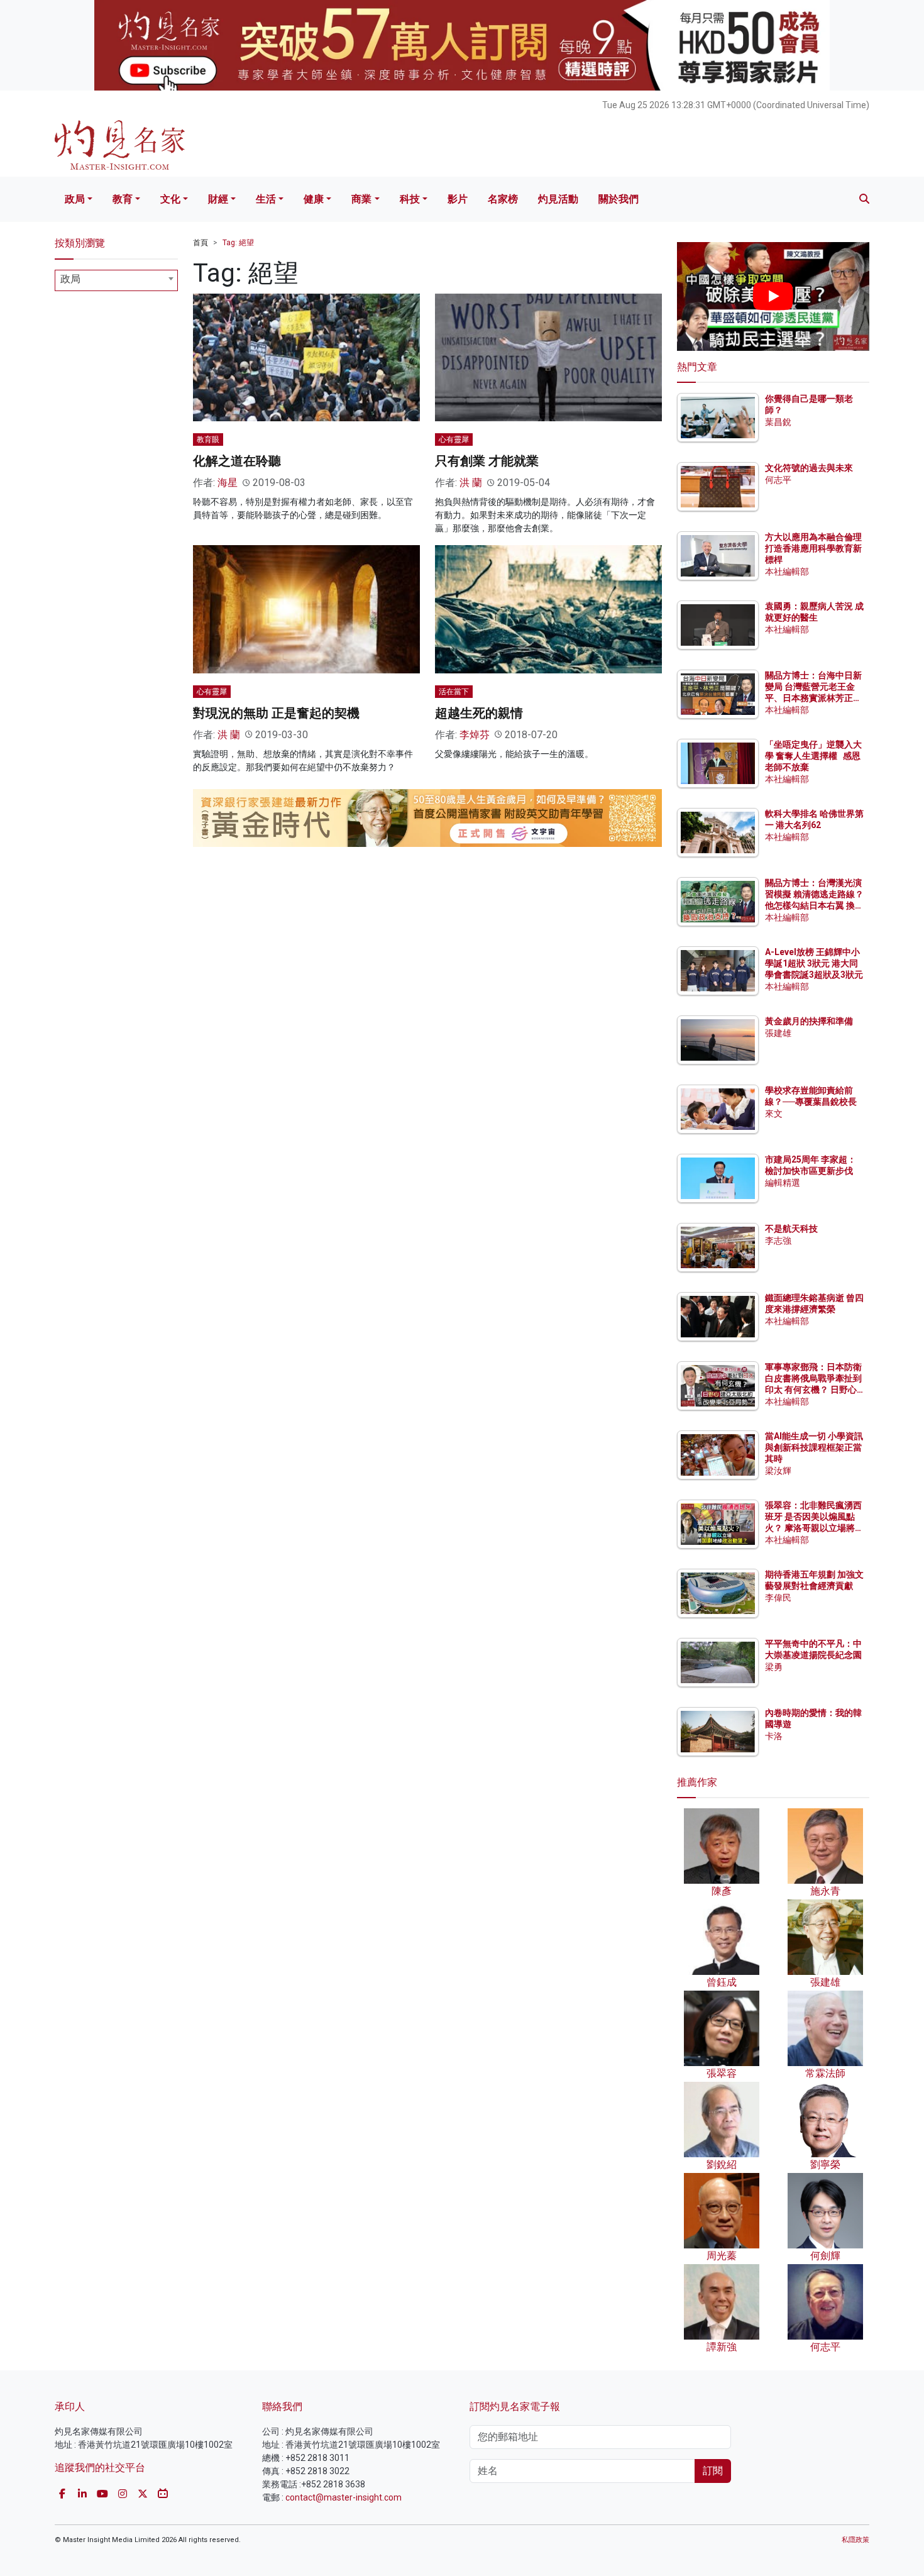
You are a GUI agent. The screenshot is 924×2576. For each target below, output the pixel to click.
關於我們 (619, 199)
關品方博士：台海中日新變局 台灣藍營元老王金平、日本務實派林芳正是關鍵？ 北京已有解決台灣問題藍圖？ (814, 698)
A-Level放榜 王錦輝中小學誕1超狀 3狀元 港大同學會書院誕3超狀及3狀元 (814, 963)
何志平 (778, 480)
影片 (458, 199)
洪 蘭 (471, 483)
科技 (410, 199)
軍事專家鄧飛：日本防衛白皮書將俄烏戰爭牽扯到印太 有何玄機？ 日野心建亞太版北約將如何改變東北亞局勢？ (813, 1390)
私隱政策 (855, 2540)
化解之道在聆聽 (237, 461)
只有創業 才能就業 (487, 461)
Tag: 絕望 (238, 243)
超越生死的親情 (479, 713)
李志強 (778, 1241)
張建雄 (778, 1033)
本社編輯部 (787, 572)
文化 (170, 199)
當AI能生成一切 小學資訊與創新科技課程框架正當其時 (814, 1447)
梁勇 (774, 1667)
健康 (314, 199)
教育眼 (208, 439)
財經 (218, 199)
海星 (228, 483)
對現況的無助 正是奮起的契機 (276, 713)
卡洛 (774, 1736)
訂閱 (713, 2471)
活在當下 (454, 692)
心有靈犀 (454, 439)
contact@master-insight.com (344, 2497)
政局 (75, 199)
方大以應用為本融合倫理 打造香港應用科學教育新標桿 (814, 548)
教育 (123, 199)
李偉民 (778, 1598)
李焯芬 (475, 735)
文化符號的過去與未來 (809, 468)
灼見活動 (558, 199)
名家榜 (503, 199)
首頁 (201, 243)
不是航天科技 (791, 1229)
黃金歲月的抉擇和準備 (809, 1021)
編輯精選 (783, 1183)
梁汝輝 (778, 1471)
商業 (361, 199)
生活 (266, 199)
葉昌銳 (778, 422)
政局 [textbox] (70, 279)
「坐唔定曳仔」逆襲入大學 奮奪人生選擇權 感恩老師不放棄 (813, 756)
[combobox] (116, 280)
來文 (774, 1114)
